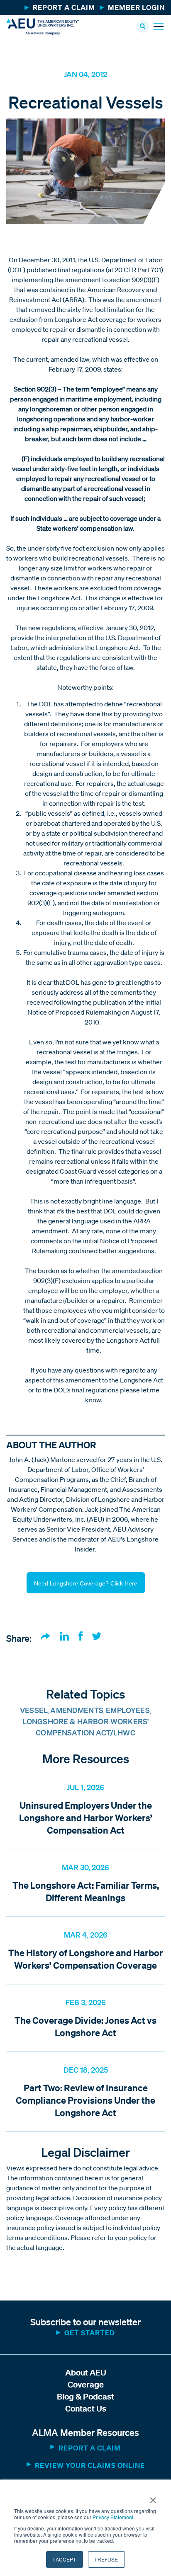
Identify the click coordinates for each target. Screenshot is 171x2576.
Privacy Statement (113, 2517)
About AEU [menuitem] (86, 2372)
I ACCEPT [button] (65, 2559)
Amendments (77, 1710)
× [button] (153, 2497)
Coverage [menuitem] (86, 2384)
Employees (128, 1710)
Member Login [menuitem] (136, 7)
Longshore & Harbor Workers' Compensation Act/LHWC (85, 1727)
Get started (90, 2333)
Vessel (34, 1710)
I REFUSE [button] (106, 2559)
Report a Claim (90, 2448)
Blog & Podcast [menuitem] (85, 2396)
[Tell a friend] (46, 1637)
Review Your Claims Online (90, 2465)
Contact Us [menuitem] (86, 2408)
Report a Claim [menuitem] (64, 7)
